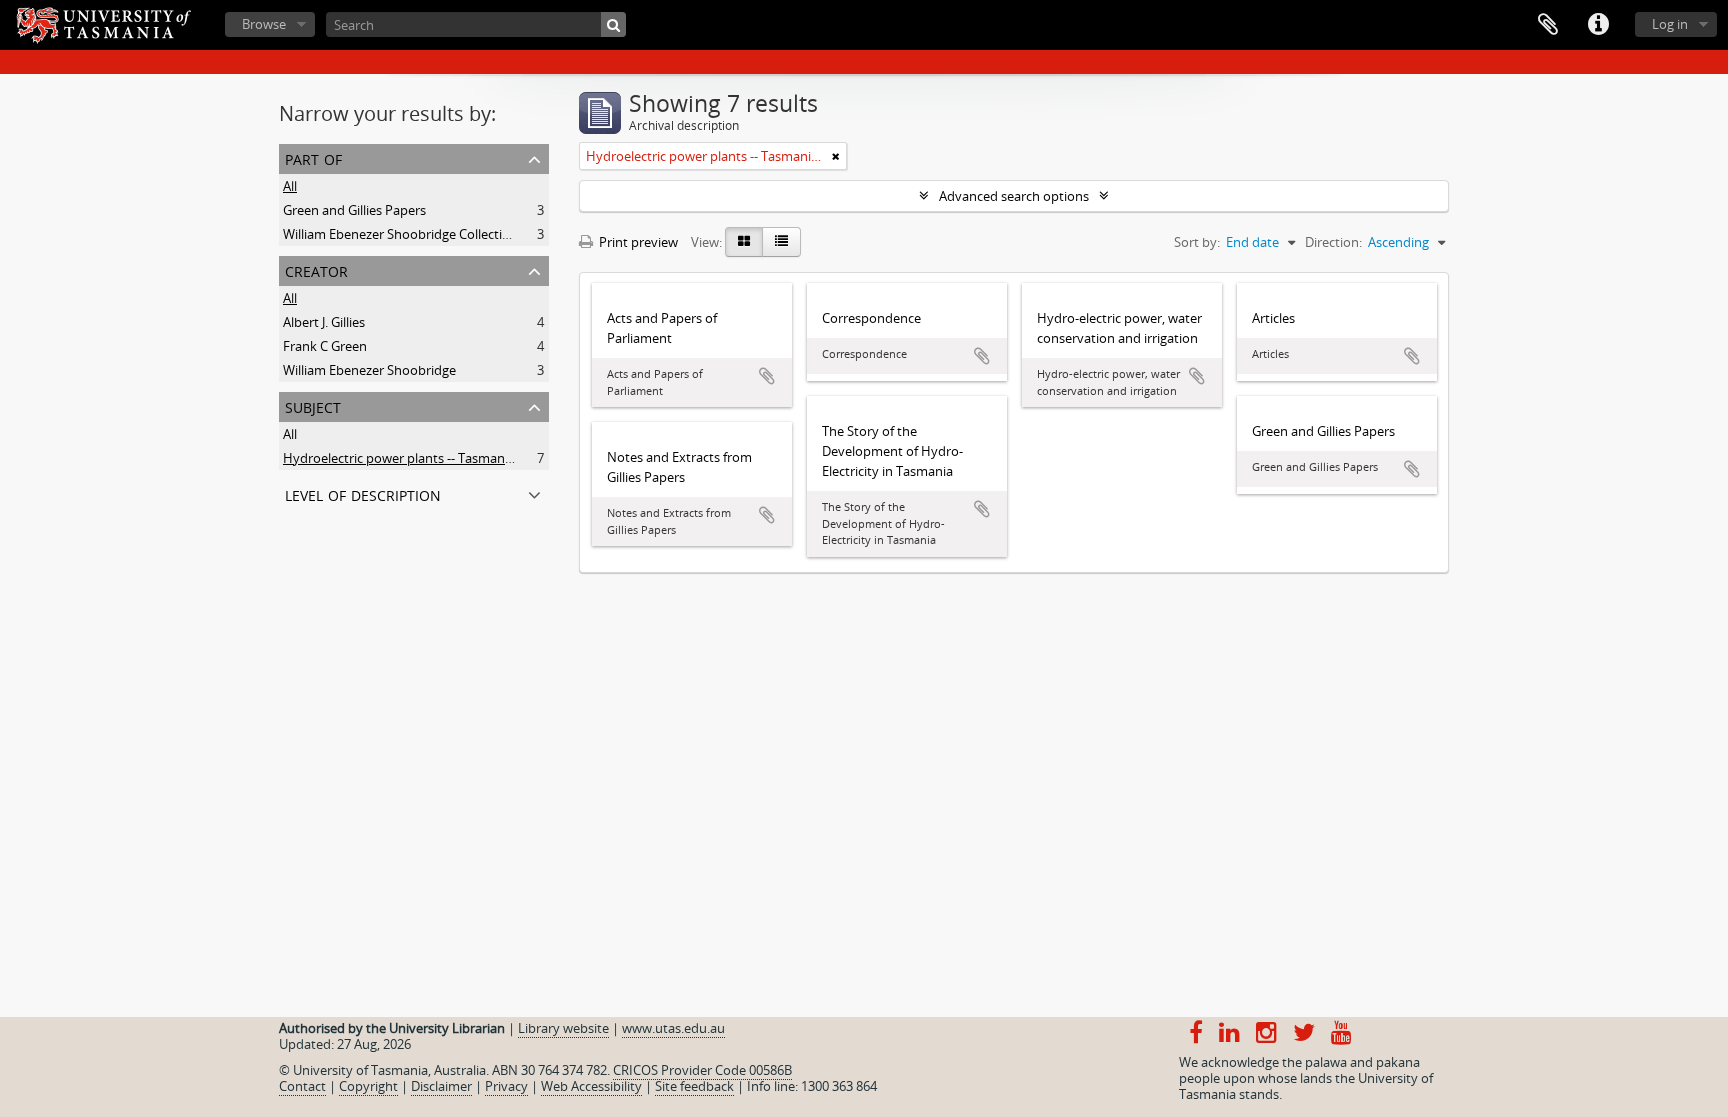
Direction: (1333, 242)
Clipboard (1548, 25)
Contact (302, 1086)
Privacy (506, 1086)
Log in (1670, 24)
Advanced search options (1014, 196)
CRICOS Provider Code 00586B (702, 1070)
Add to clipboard (767, 376)
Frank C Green (325, 346)
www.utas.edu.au (673, 1028)
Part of (313, 157)
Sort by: (1197, 242)
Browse (264, 24)
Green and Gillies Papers (354, 210)
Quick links (1598, 25)
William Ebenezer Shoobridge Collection (400, 234)
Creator (316, 269)
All (290, 186)
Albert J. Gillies (324, 322)
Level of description (363, 493)
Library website (563, 1028)
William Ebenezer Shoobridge (369, 370)
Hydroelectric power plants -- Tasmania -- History (428, 458)
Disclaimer (441, 1086)
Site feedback (694, 1086)
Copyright (368, 1086)
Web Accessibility (591, 1086)
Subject (313, 405)
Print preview (637, 242)
